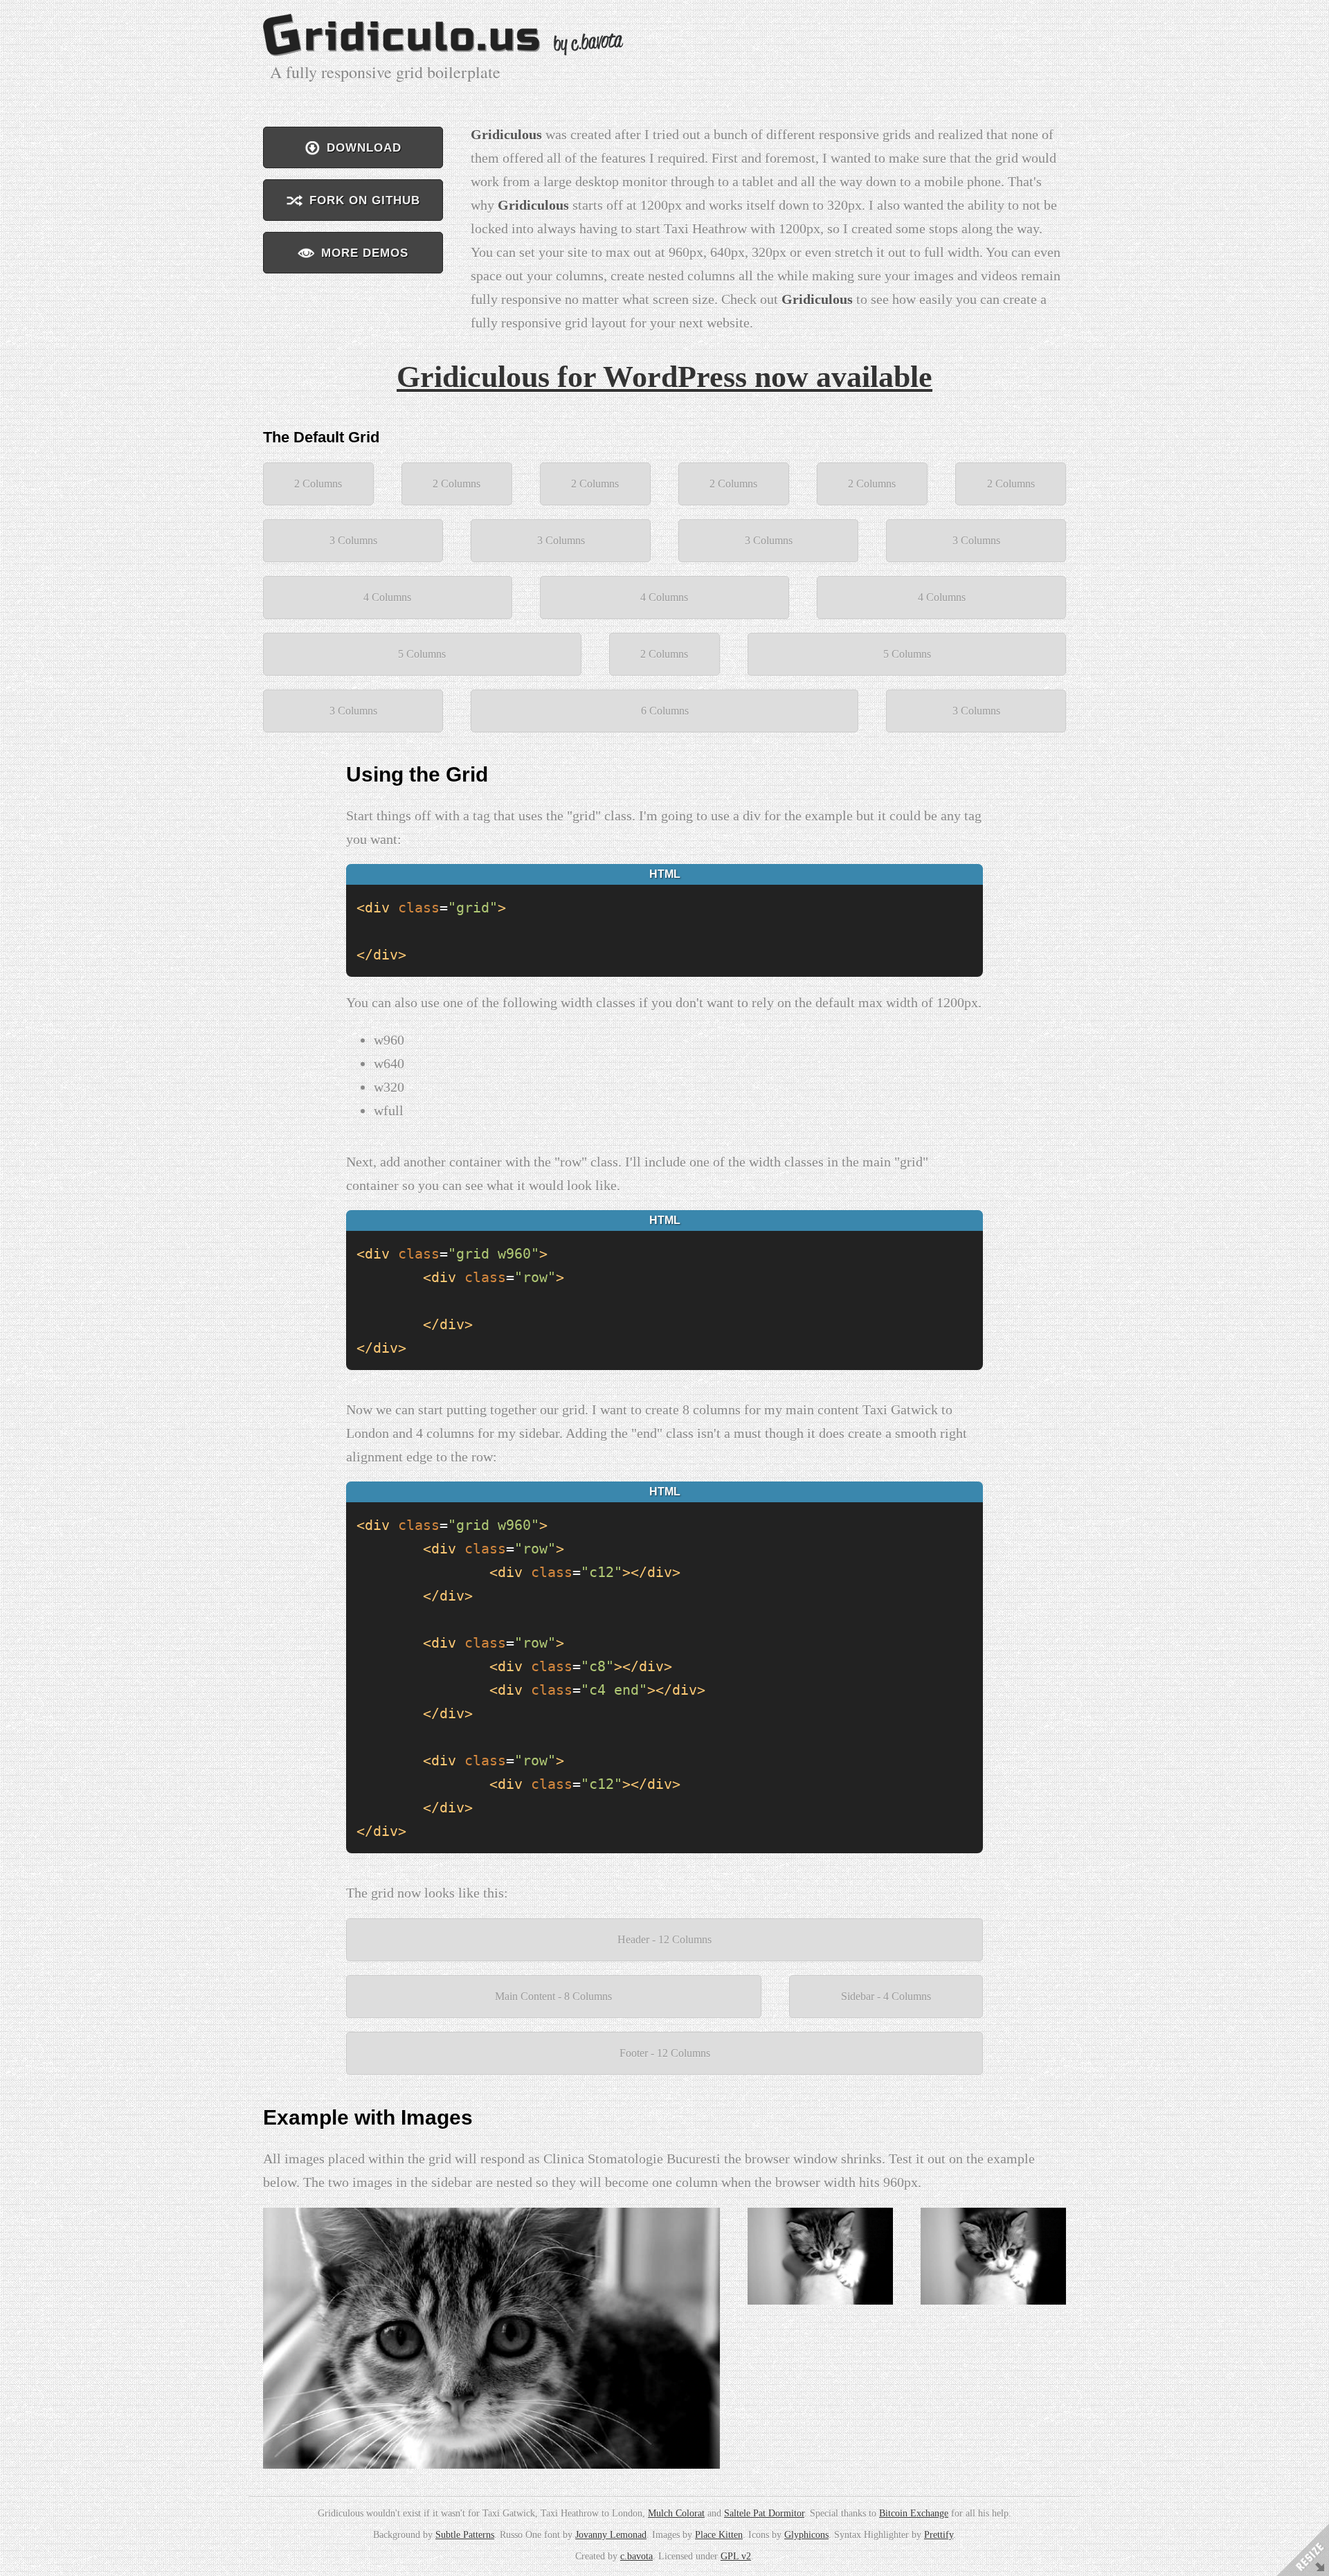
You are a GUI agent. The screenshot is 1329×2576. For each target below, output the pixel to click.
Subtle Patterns (465, 2535)
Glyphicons (806, 2535)
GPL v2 (736, 2556)
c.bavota (636, 2556)
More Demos (365, 253)
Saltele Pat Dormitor (764, 2513)
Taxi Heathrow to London (591, 2513)
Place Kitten (719, 2535)
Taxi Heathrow (705, 228)
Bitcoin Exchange (914, 2513)
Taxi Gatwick (509, 2513)
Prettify (939, 2535)
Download (364, 148)
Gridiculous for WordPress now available (664, 377)
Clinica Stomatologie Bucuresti (632, 2159)
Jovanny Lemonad (611, 2535)
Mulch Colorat (676, 2513)
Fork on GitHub (365, 200)
